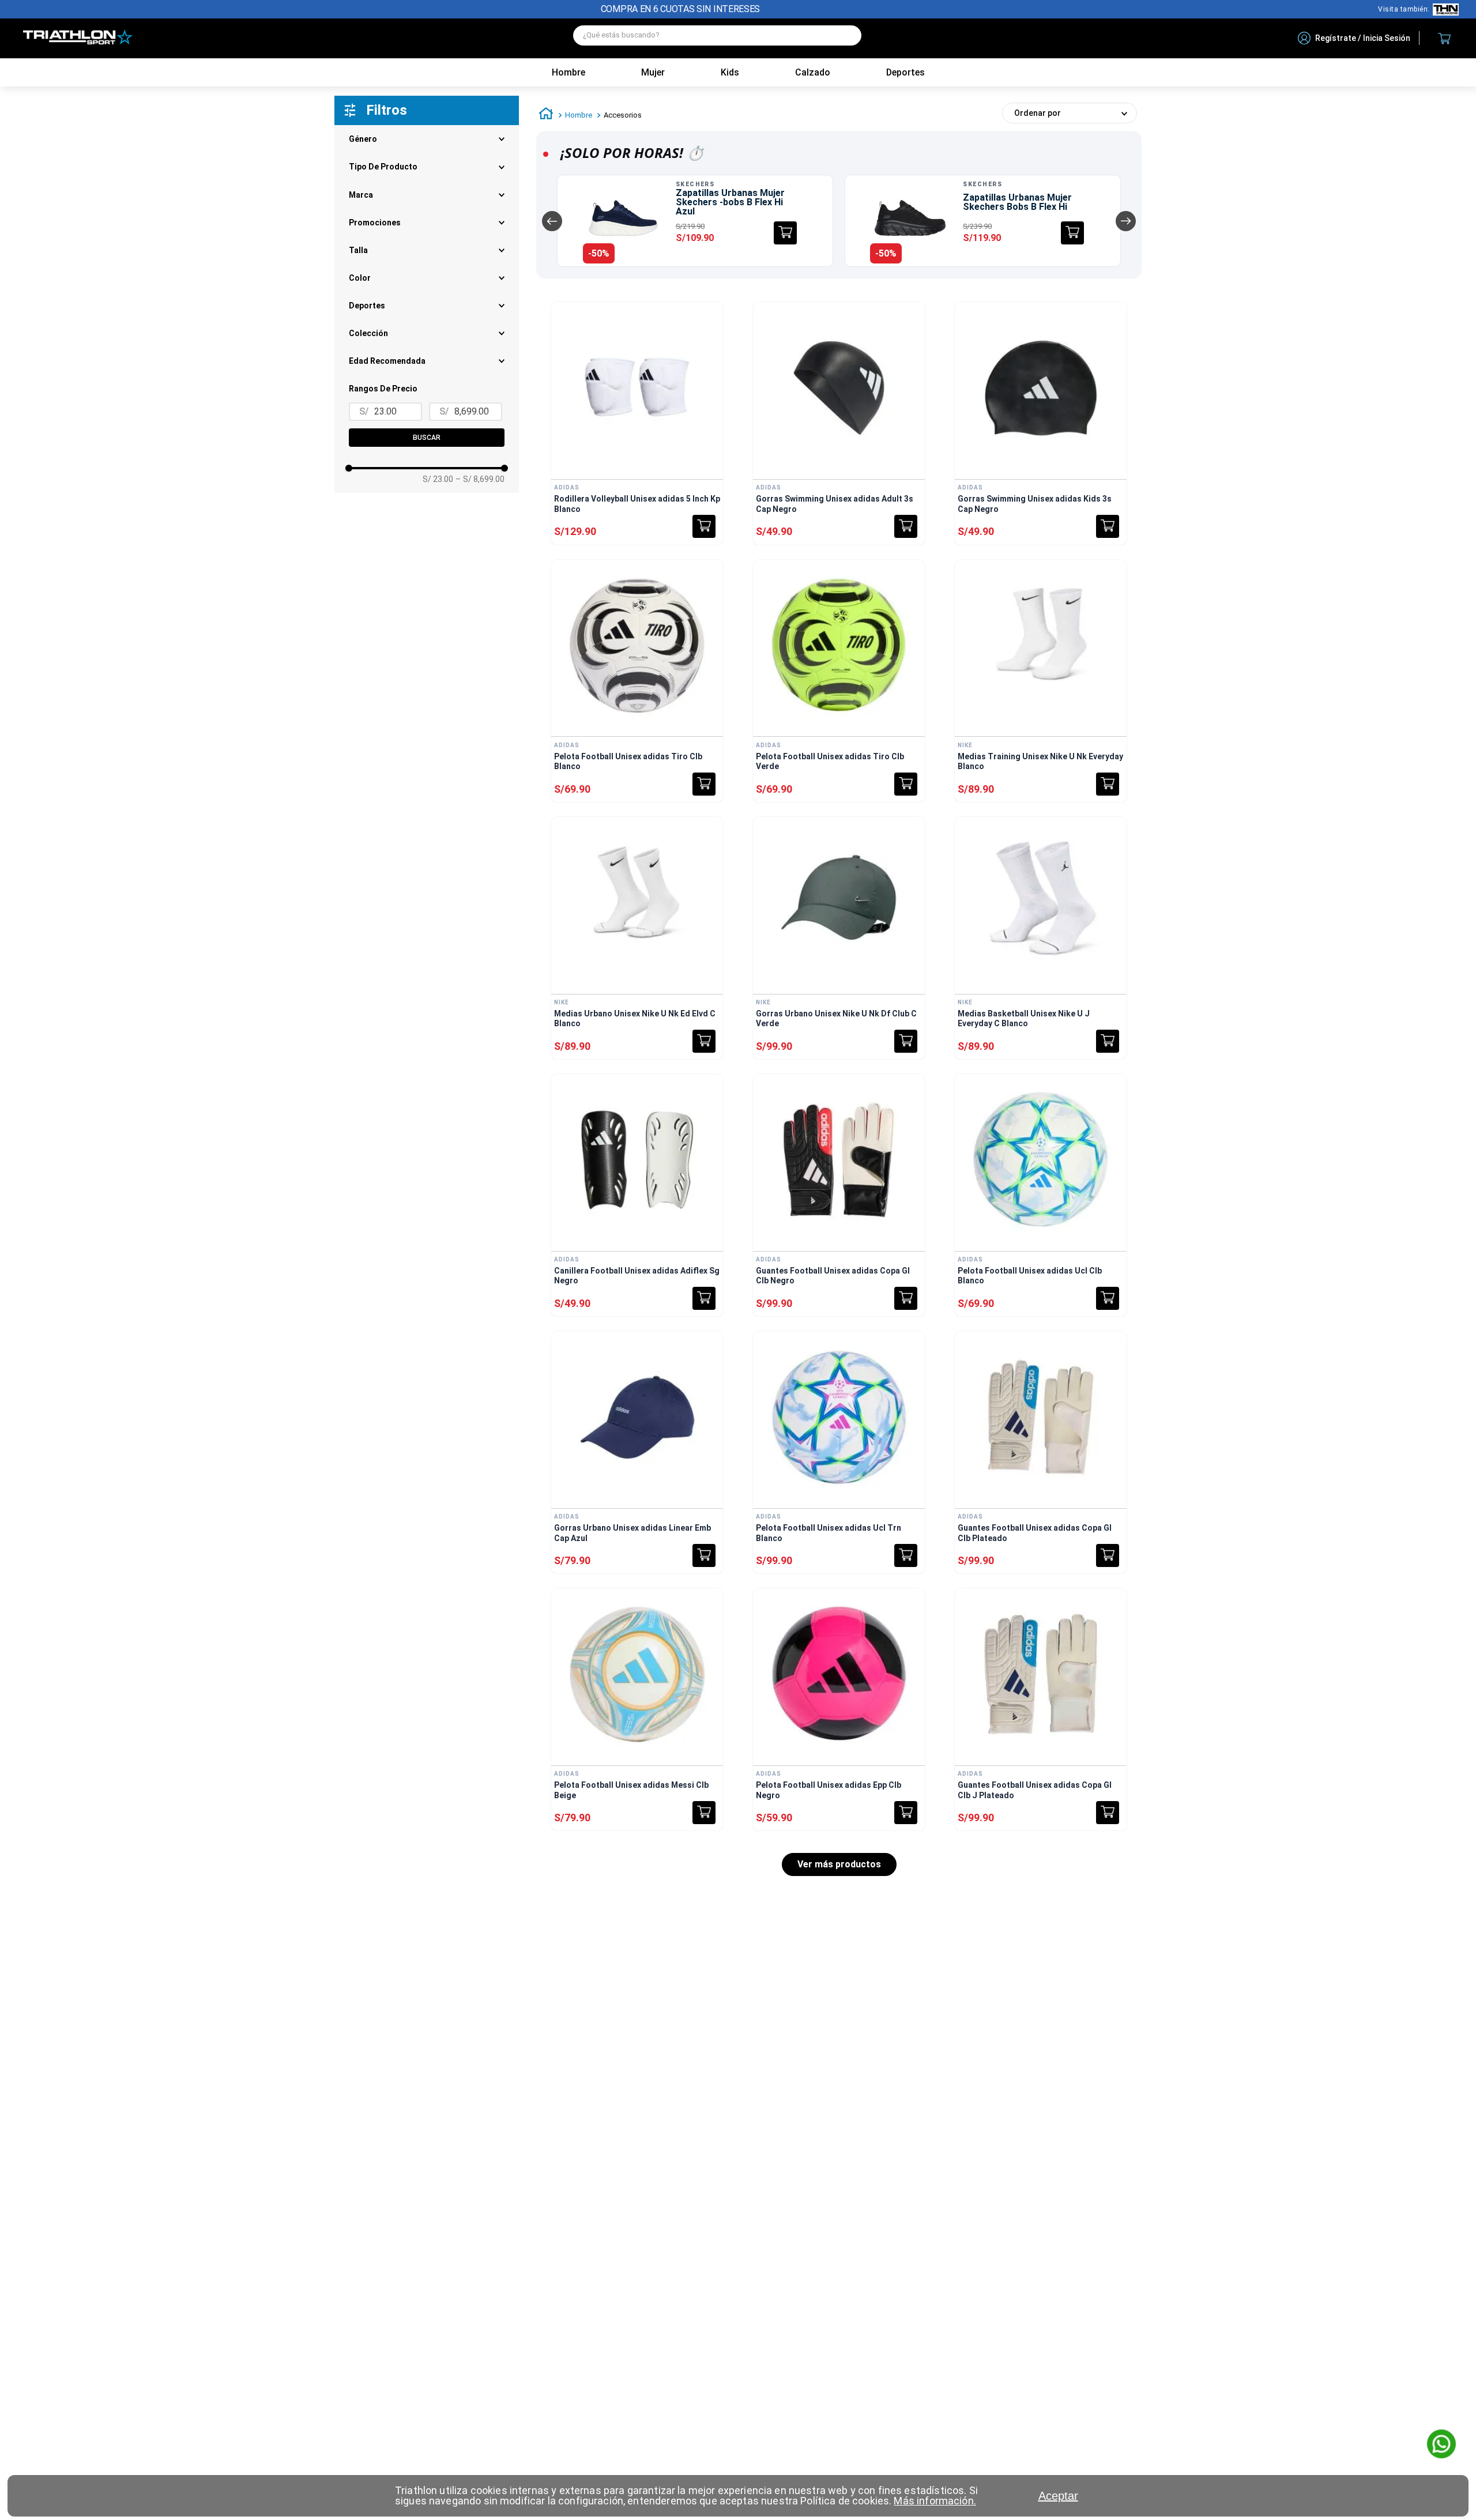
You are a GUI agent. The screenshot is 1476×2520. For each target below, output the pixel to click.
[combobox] (717, 38)
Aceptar (1058, 2496)
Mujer (653, 72)
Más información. (935, 2501)
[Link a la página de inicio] (546, 115)
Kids (730, 72)
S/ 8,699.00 (480, 479)
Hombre (568, 72)
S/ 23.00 (438, 479)
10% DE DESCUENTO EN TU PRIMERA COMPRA (681, 9)
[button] (427, 333)
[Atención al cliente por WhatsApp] (1441, 2445)
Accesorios (623, 115)
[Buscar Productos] (847, 35)
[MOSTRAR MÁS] (839, 1864)
